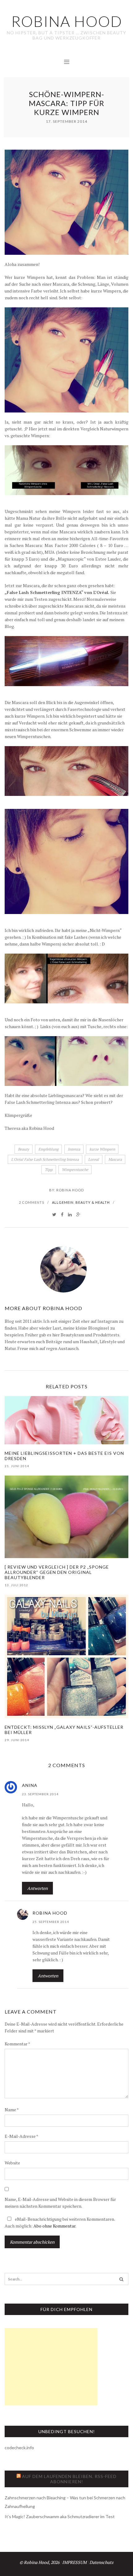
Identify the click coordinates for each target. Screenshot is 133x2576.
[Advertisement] (51, 2367)
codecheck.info (19, 2448)
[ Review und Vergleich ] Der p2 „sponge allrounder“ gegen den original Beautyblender (57, 1572)
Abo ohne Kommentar (54, 2226)
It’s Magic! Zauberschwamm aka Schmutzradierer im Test (60, 2516)
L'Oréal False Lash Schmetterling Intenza (45, 1159)
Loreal (94, 1159)
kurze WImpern (102, 1149)
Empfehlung (48, 1149)
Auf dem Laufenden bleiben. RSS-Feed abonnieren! (69, 2479)
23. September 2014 (40, 1794)
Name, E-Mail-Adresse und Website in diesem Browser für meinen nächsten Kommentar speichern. (60, 2203)
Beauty (24, 1149)
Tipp (49, 1170)
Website (12, 2163)
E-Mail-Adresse (21, 2136)
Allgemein (63, 1202)
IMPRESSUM (74, 2562)
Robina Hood (70, 1190)
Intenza (74, 1149)
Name (12, 2110)
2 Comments (32, 1202)
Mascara (115, 1159)
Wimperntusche (75, 1170)
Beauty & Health (93, 1202)
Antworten (37, 1888)
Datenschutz (101, 2562)
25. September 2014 (51, 1922)
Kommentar (17, 2044)
